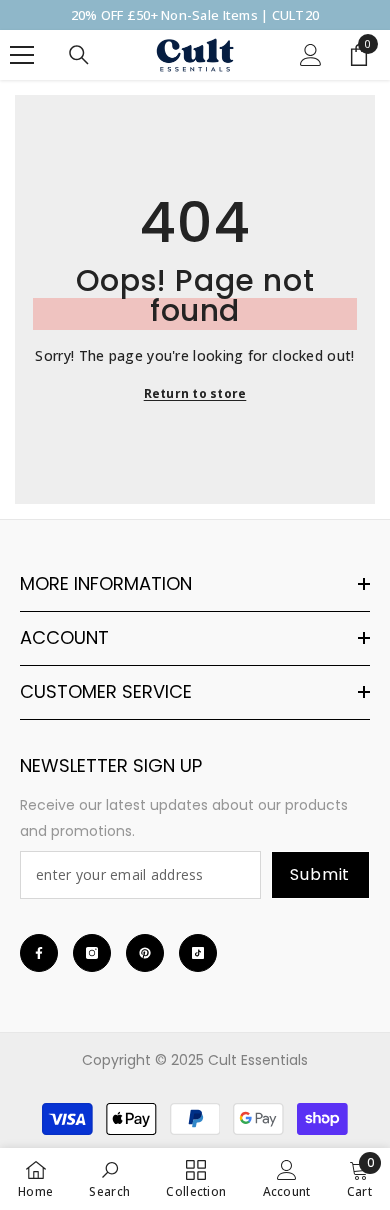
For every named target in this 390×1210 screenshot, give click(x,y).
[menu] (22, 55)
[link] (109, 1178)
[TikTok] (198, 953)
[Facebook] (39, 953)
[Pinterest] (145, 953)
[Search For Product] (79, 55)
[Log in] (311, 55)
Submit (320, 874)
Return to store (195, 393)
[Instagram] (92, 953)
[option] (195, 15)
